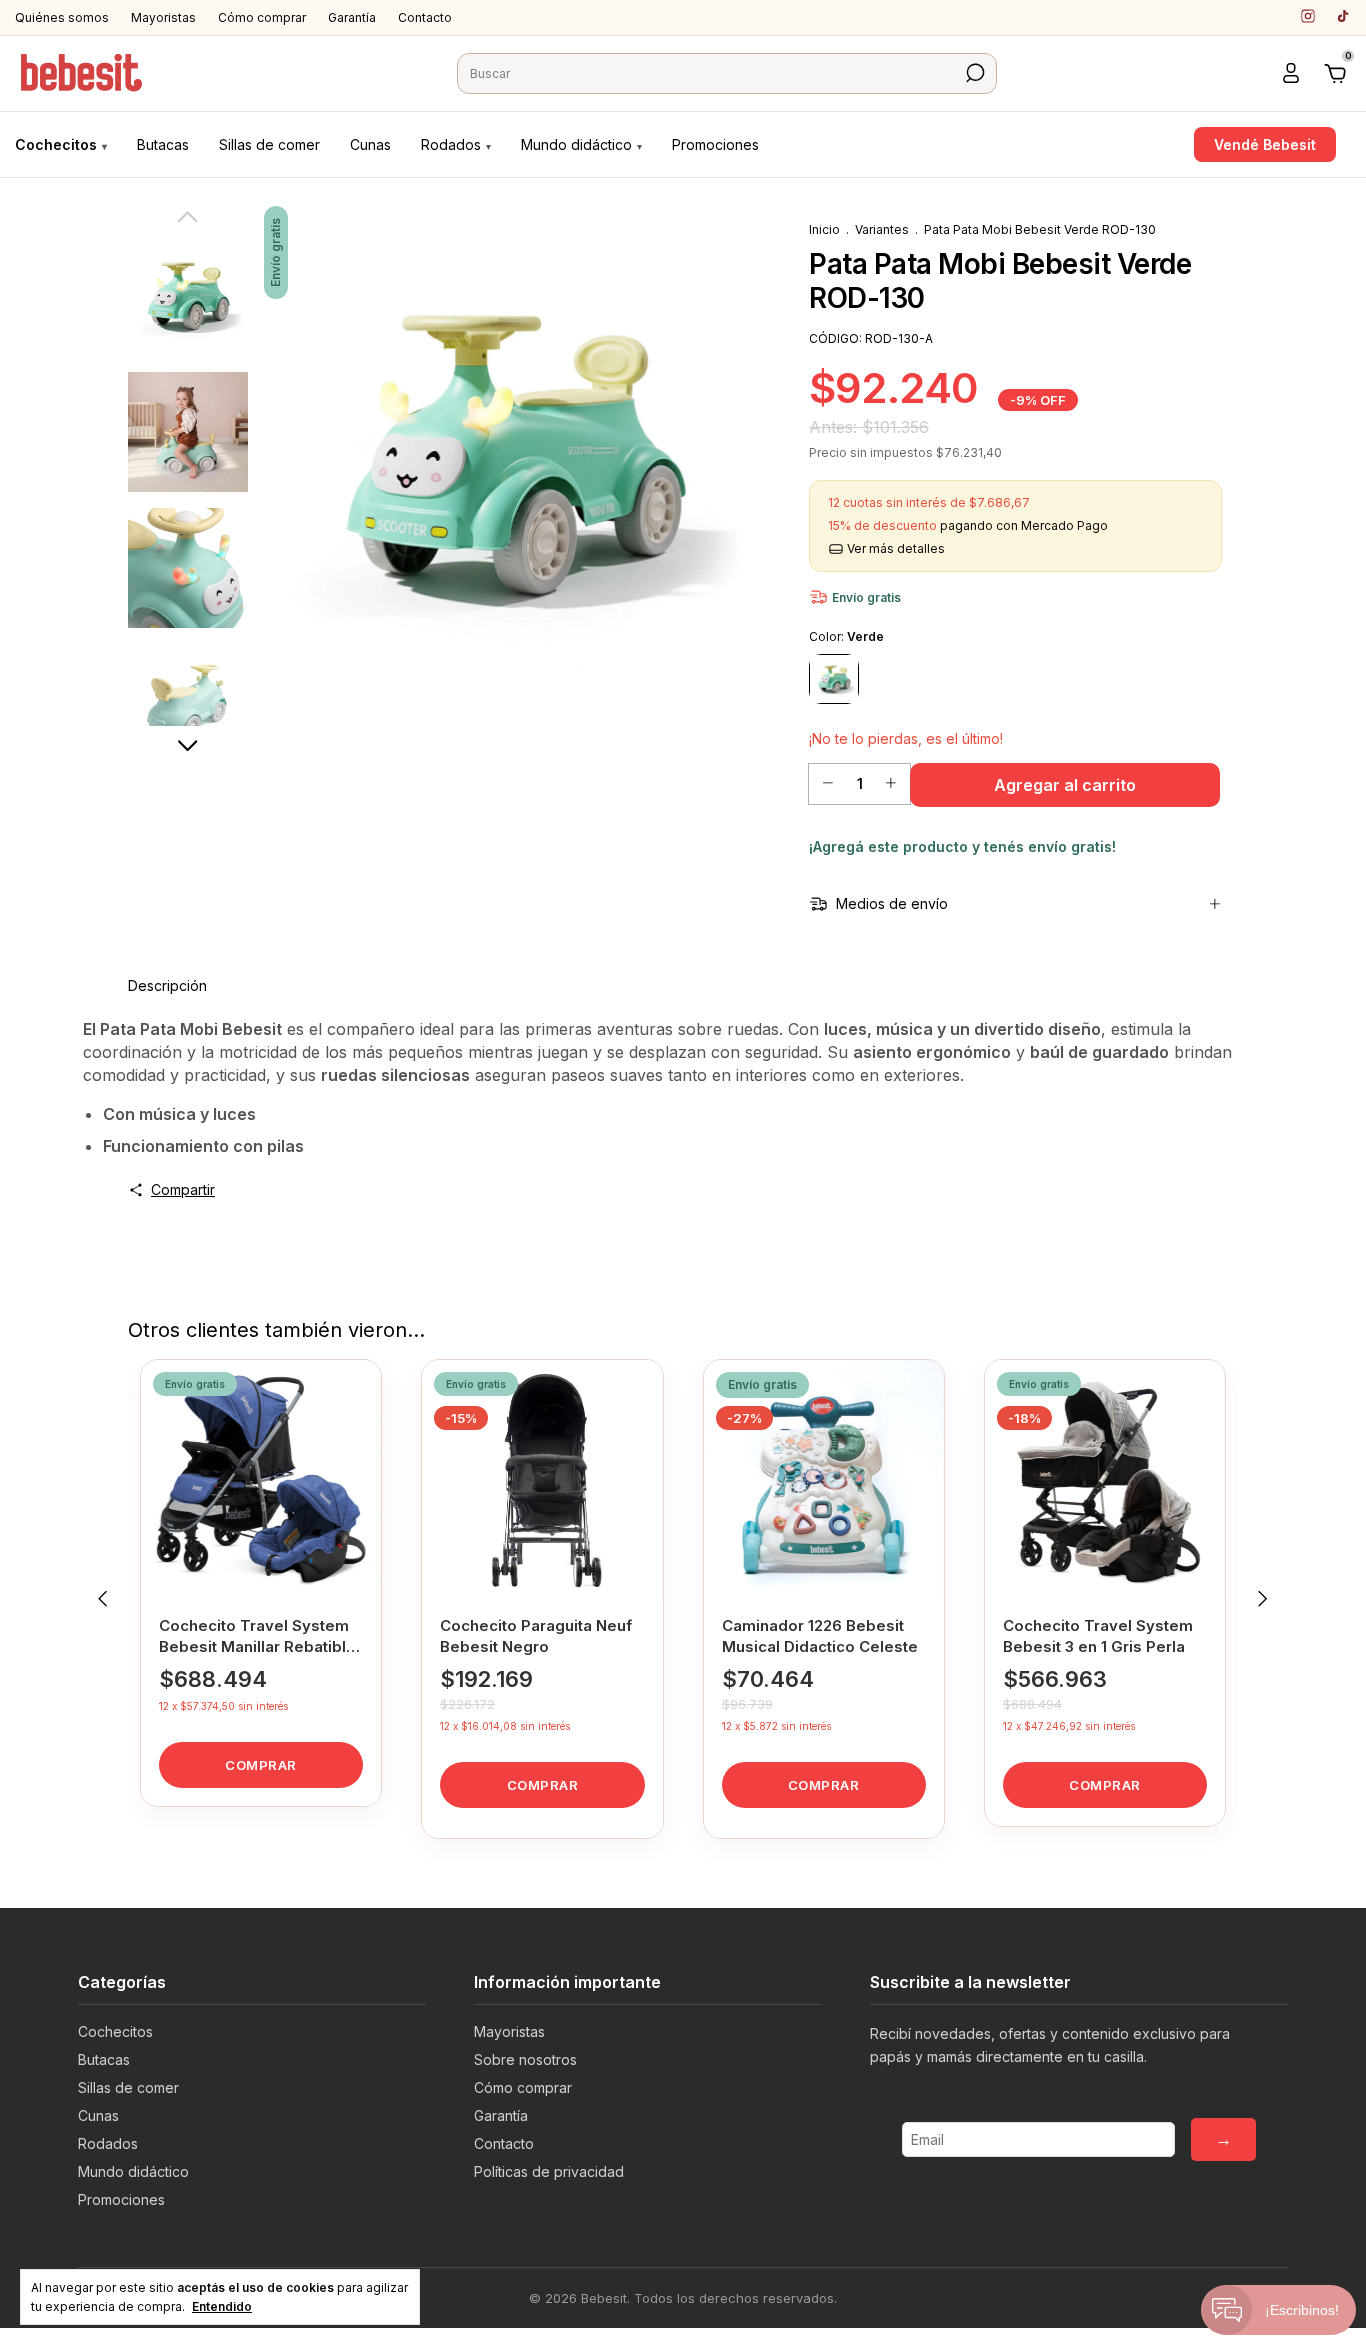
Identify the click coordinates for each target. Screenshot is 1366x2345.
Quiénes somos (62, 17)
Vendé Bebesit (1265, 144)
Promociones (715, 144)
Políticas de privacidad (549, 2171)
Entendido (222, 2306)
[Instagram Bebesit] (1308, 16)
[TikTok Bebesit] (1343, 16)
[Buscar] (973, 73)
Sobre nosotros (525, 2059)
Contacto (425, 17)
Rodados (456, 144)
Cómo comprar (262, 17)
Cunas (370, 144)
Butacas (163, 144)
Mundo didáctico (581, 144)
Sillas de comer (269, 144)
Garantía (352, 17)
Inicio (824, 229)
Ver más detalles (894, 548)
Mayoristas (163, 17)
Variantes (882, 229)
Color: (846, 636)
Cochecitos (61, 144)
